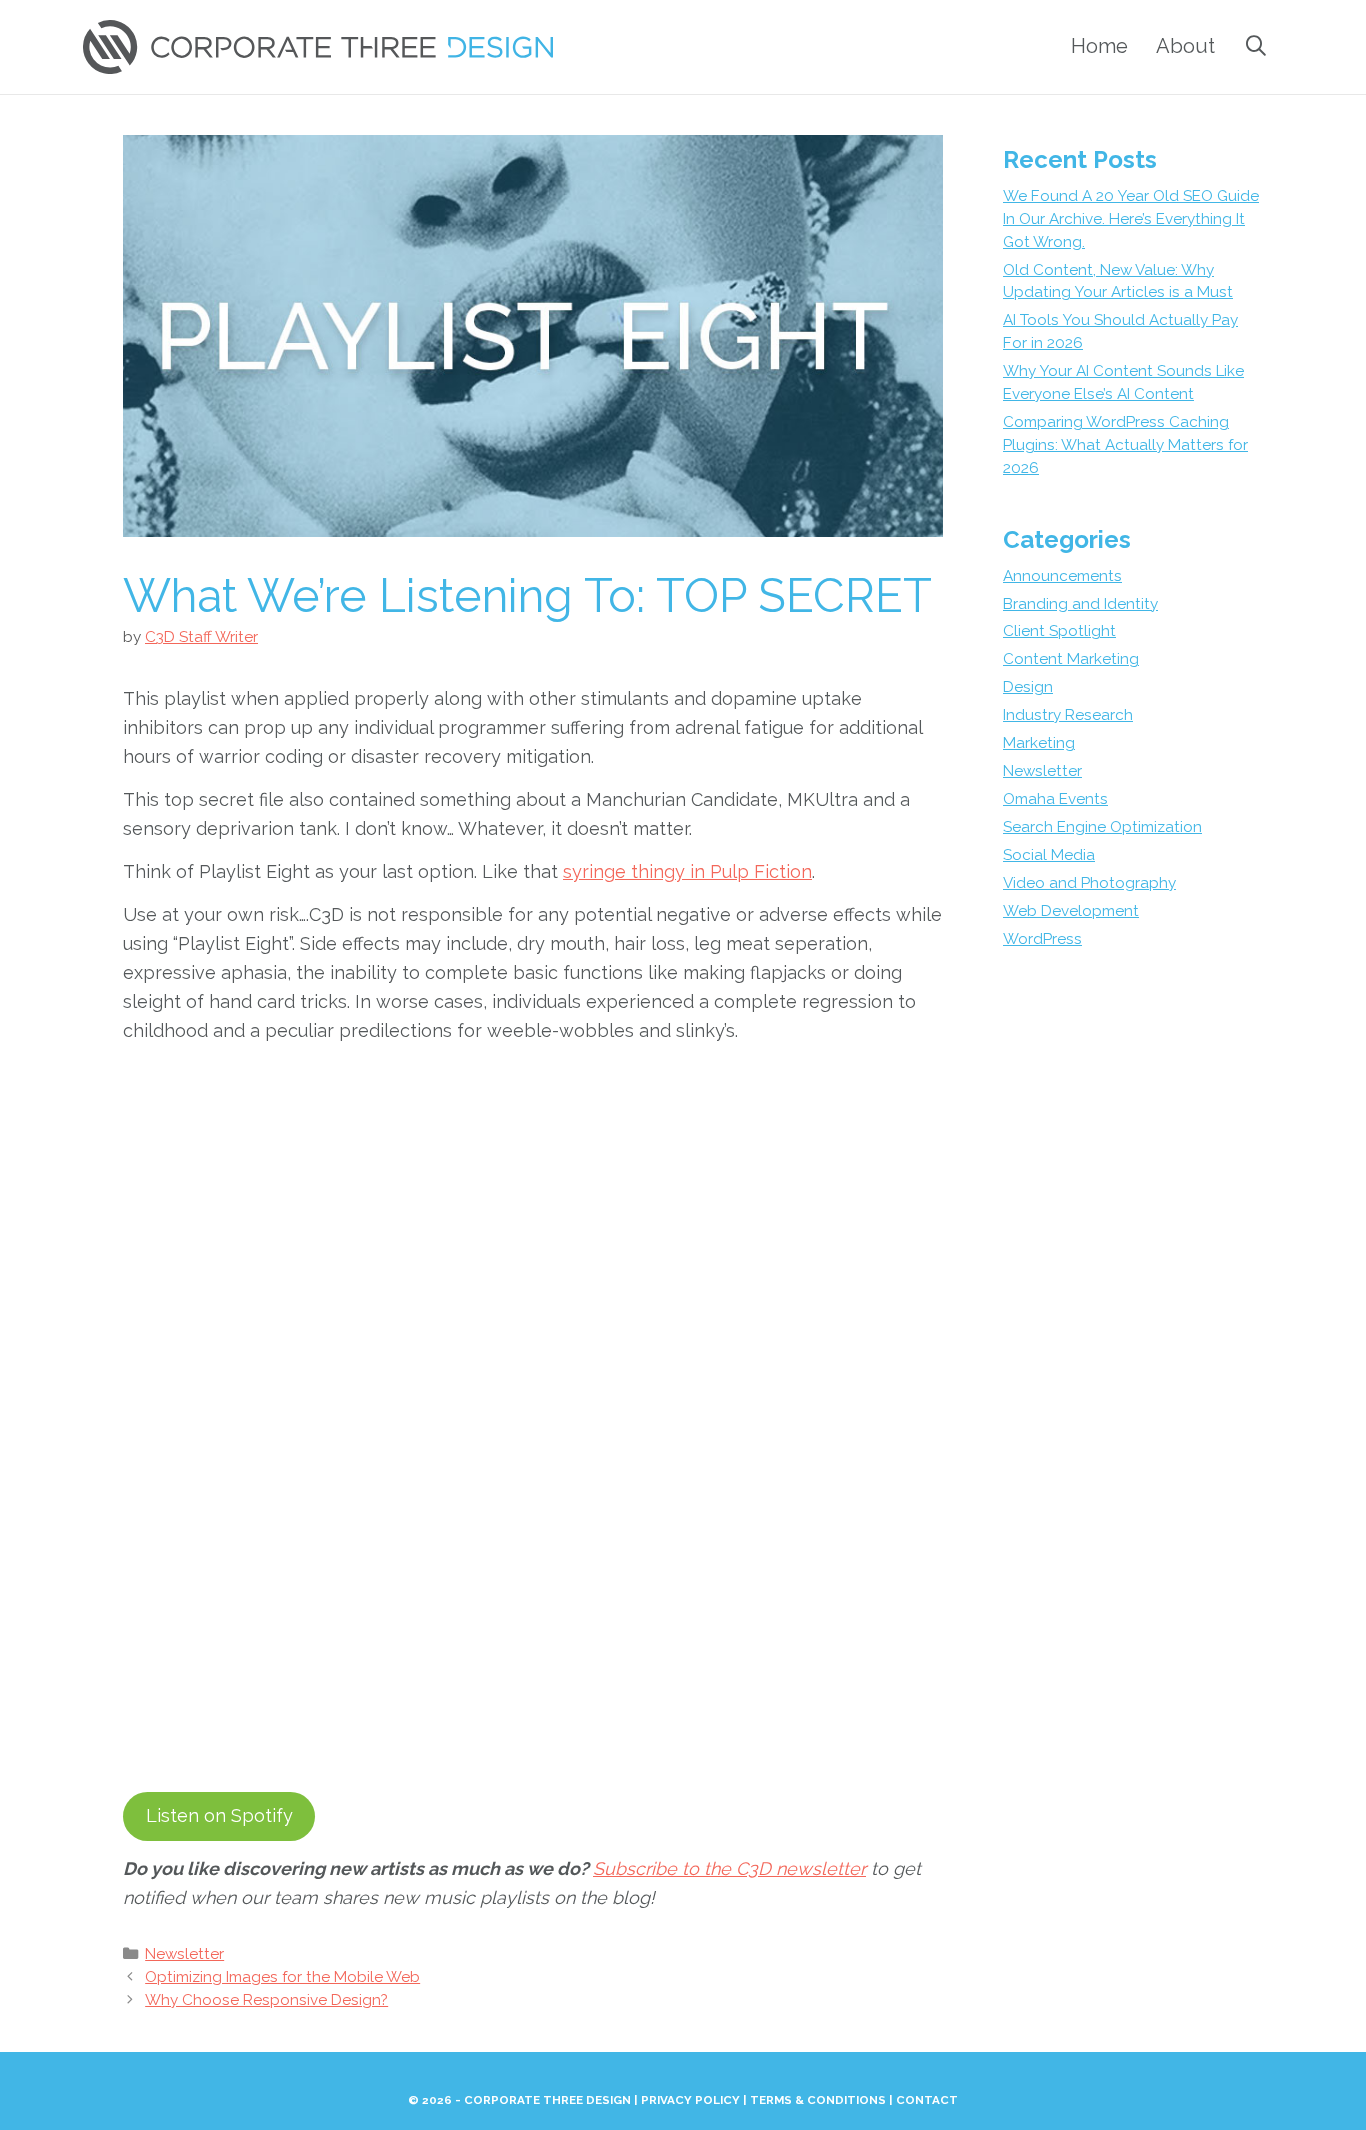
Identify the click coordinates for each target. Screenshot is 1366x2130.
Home (1099, 46)
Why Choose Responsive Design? (266, 2000)
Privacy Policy (690, 2100)
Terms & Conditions (818, 2100)
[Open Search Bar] (1256, 46)
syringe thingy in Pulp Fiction (687, 871)
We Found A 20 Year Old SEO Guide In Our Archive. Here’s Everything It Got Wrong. (1131, 219)
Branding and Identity (1080, 604)
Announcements (1062, 576)
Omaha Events (1055, 799)
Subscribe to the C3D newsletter (729, 1868)
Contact (927, 2100)
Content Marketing (1071, 659)
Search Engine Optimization (1102, 827)
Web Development (1071, 911)
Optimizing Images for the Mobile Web (282, 1977)
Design (1028, 687)
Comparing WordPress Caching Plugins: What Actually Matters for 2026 (1125, 445)
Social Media (1049, 855)
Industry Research (1068, 715)
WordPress (1042, 939)
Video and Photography (1089, 883)
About (1185, 46)
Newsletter (184, 1954)
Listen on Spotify (219, 1815)
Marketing (1039, 743)
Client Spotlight (1059, 631)
